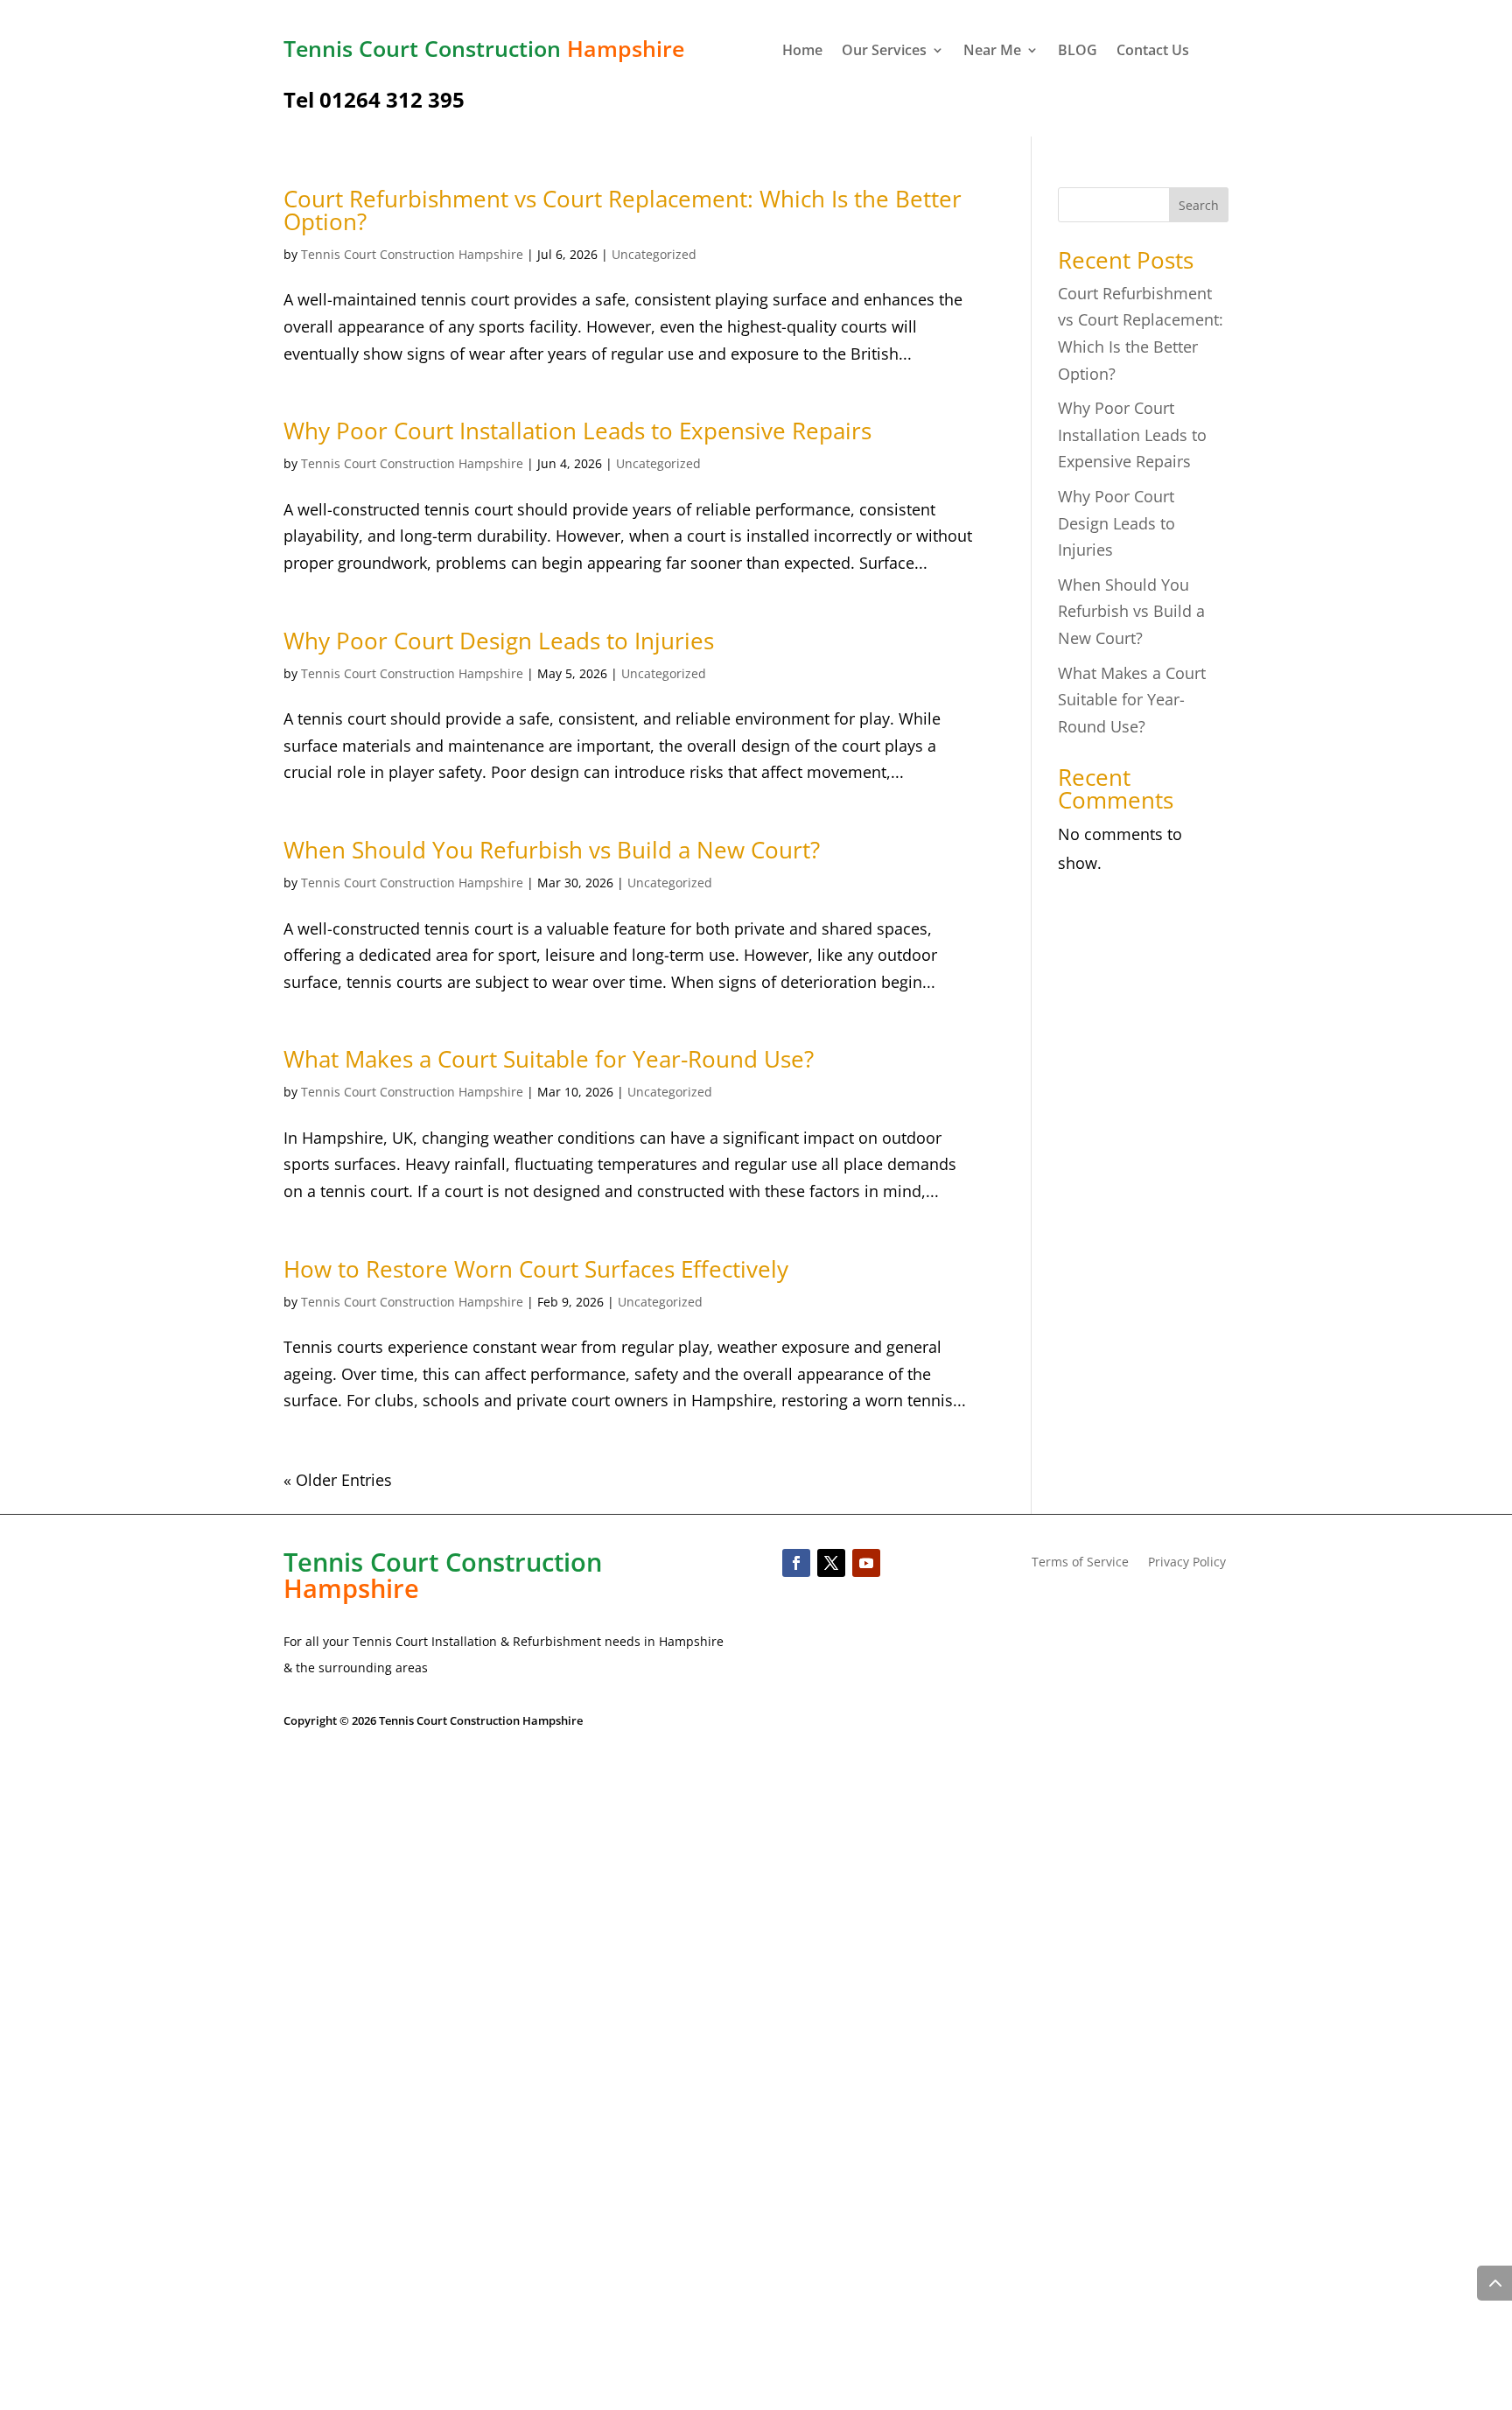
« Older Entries (338, 1480)
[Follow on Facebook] (796, 1563)
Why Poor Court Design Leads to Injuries (499, 641)
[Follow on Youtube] (866, 1563)
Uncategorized (654, 254)
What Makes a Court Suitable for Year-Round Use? (549, 1059)
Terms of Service (1080, 1563)
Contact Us (1153, 52)
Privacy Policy (1187, 1563)
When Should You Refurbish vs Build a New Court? (552, 850)
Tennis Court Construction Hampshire (412, 254)
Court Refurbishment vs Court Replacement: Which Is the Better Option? (623, 210)
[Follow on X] (831, 1563)
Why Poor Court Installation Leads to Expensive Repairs (577, 431)
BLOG (1078, 52)
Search (1199, 205)
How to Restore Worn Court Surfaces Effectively (536, 1269)
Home (802, 52)
